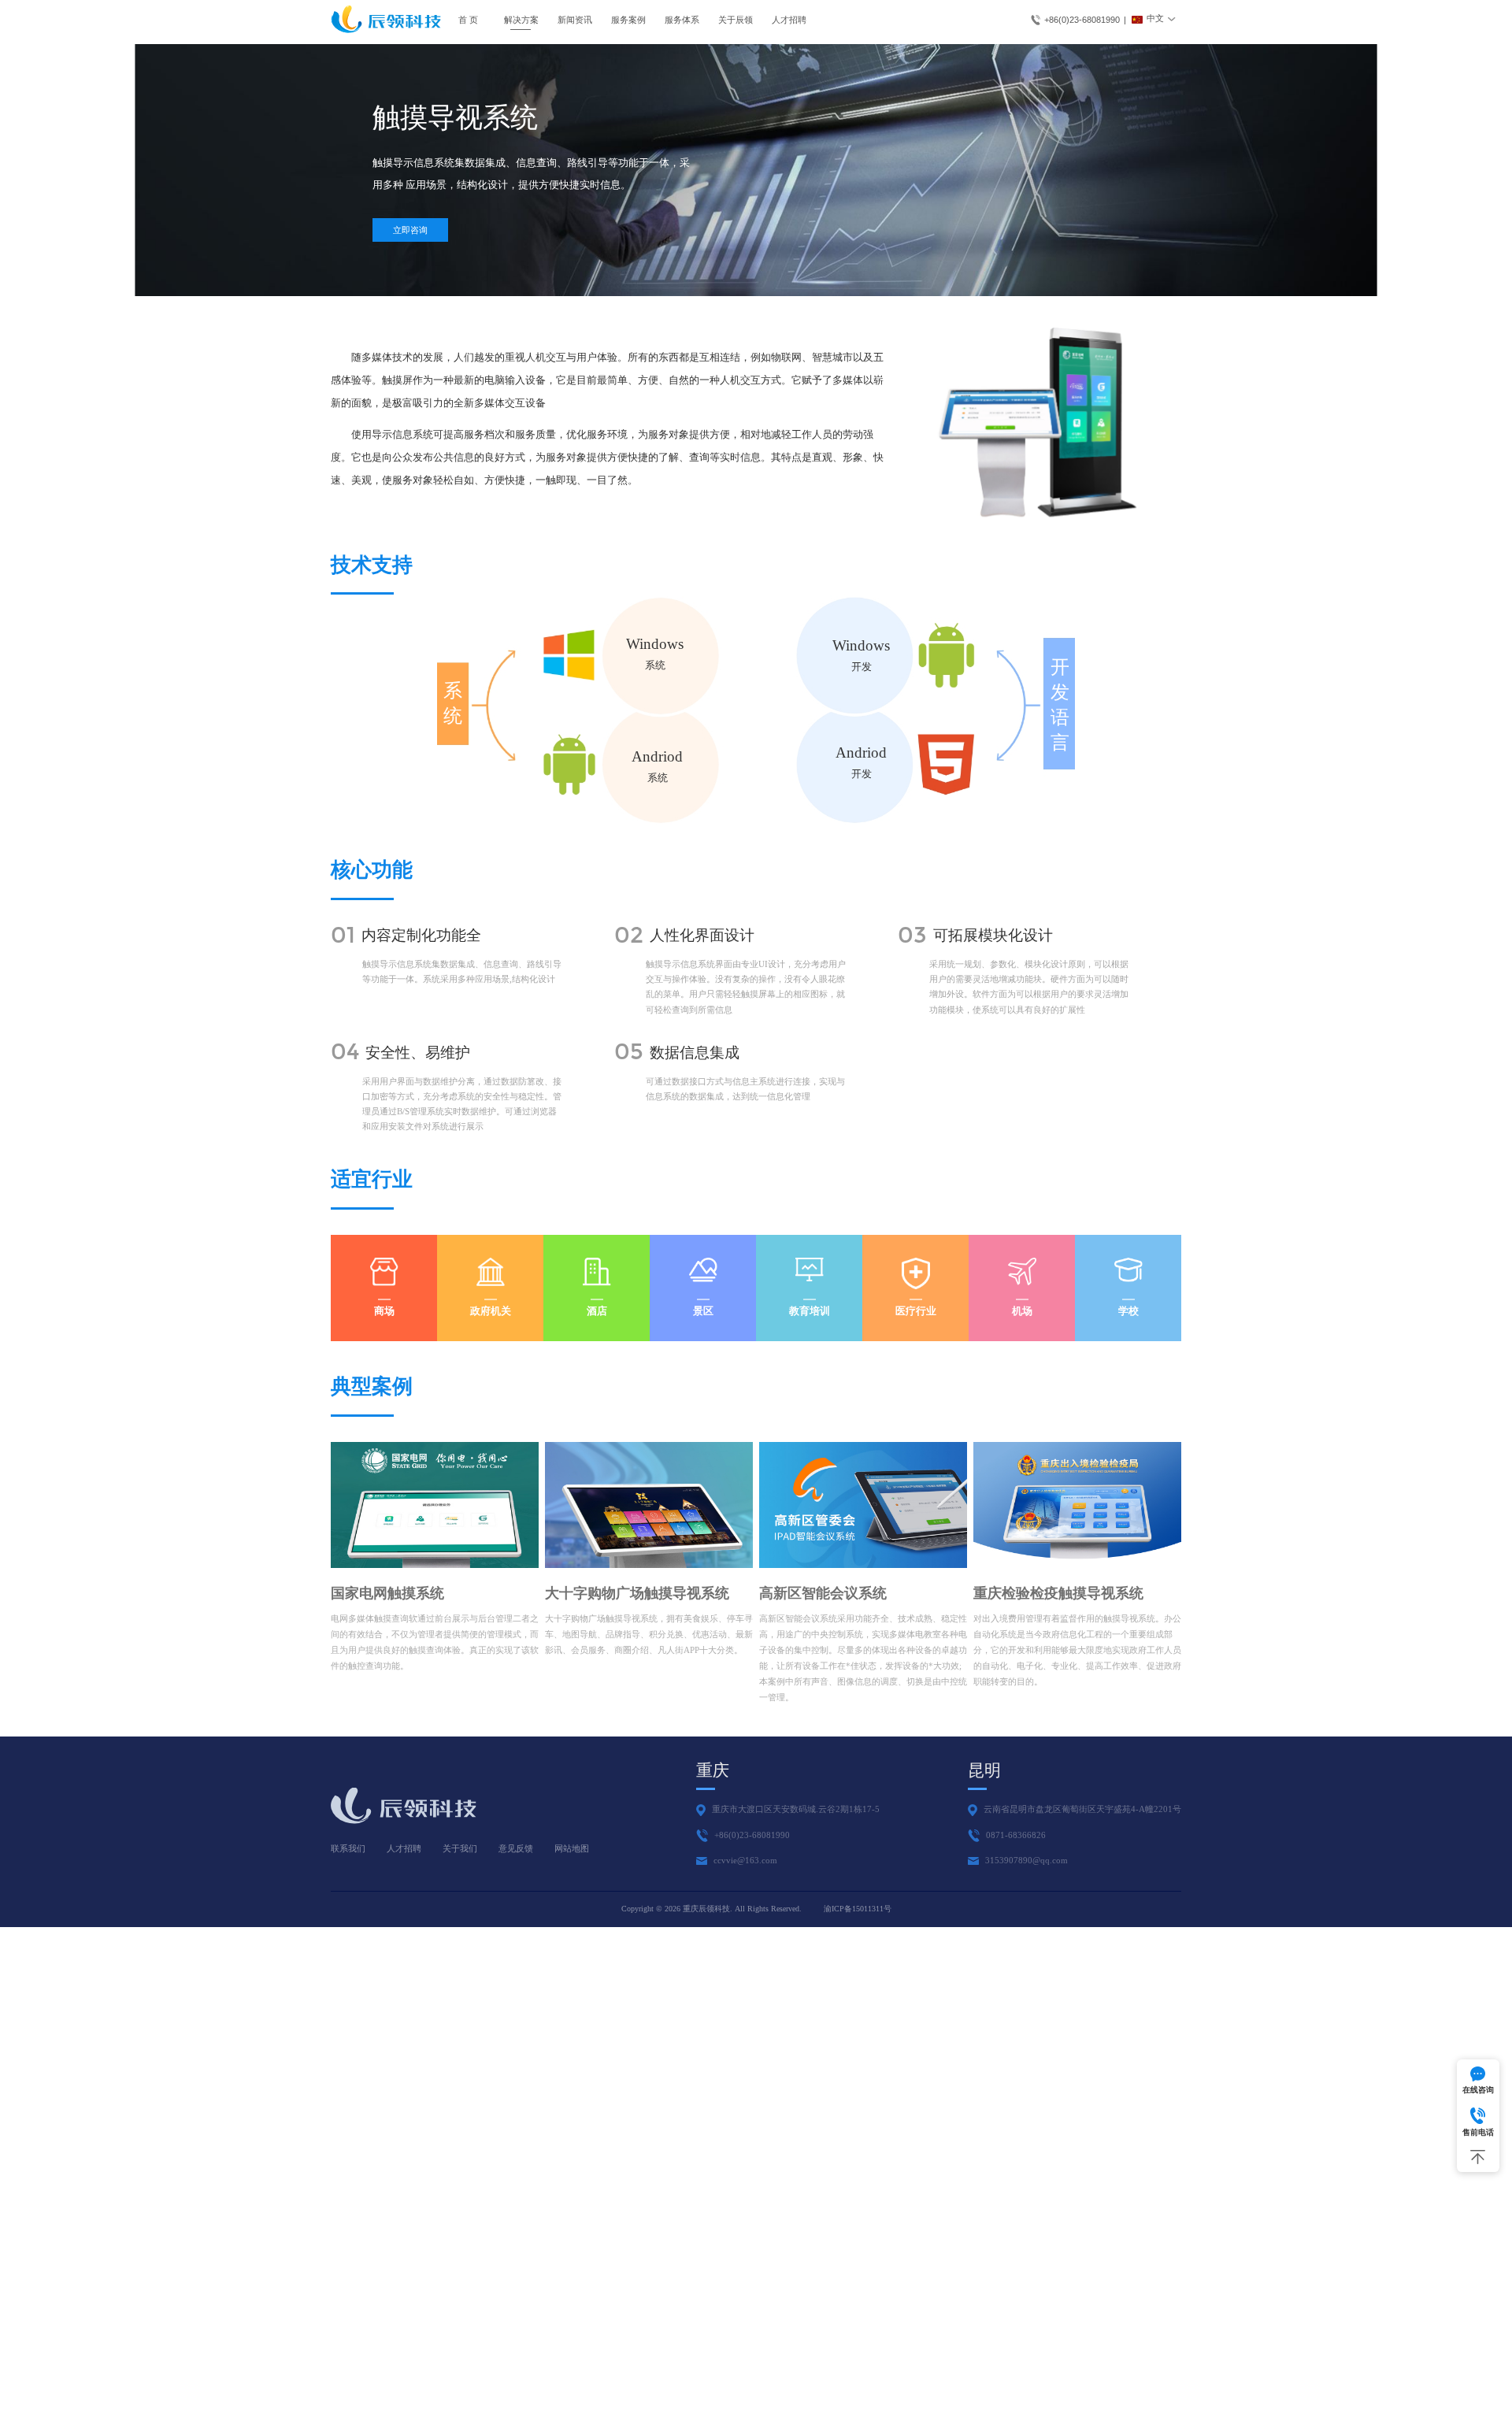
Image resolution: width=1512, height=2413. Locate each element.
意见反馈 (516, 1848)
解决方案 (521, 20)
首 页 (468, 20)
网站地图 (572, 1848)
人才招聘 (789, 20)
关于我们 (460, 1848)
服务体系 (682, 20)
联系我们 (348, 1848)
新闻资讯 (575, 20)
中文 (1155, 18)
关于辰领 (736, 20)
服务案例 (628, 20)
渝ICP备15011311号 (858, 1909)
